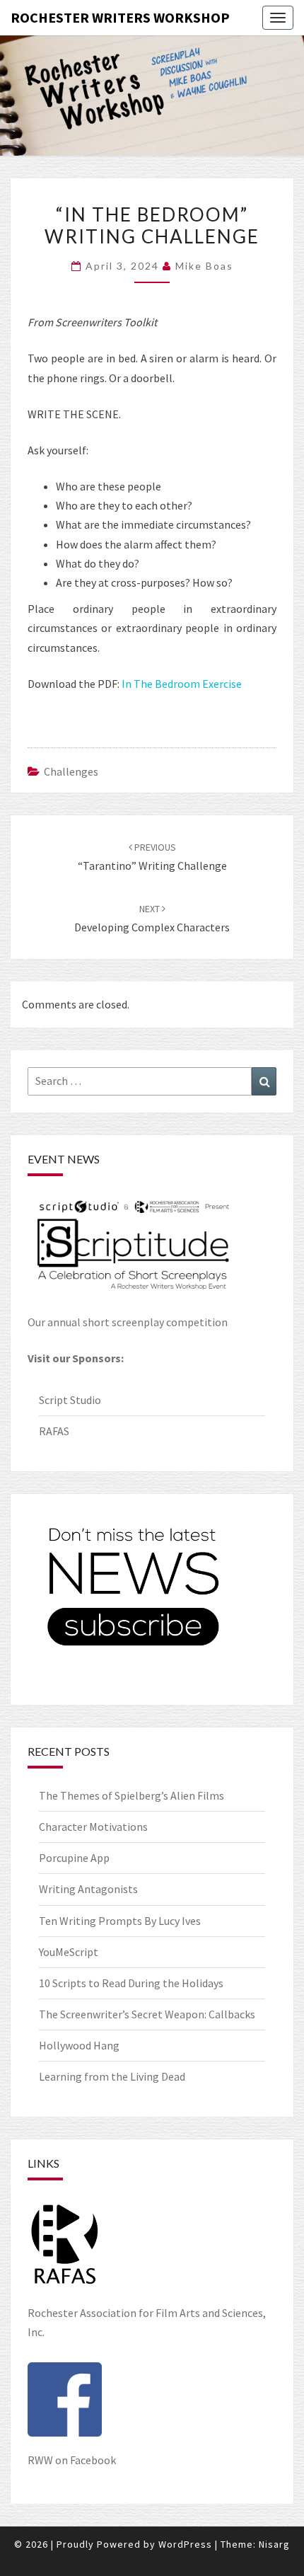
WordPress (185, 2544)
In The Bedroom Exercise (182, 684)
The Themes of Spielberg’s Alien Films (131, 1795)
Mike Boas (204, 266)
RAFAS (54, 1431)
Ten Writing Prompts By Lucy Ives (120, 1921)
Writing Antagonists (88, 1889)
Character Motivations (93, 1827)
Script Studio (70, 1400)
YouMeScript (69, 1952)
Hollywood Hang (80, 2045)
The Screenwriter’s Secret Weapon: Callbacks (147, 2014)
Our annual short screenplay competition (128, 1322)
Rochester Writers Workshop (120, 17)
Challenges (71, 771)
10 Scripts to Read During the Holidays (131, 1983)
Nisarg (274, 2544)
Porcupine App (74, 1858)
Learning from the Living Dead (112, 2076)
